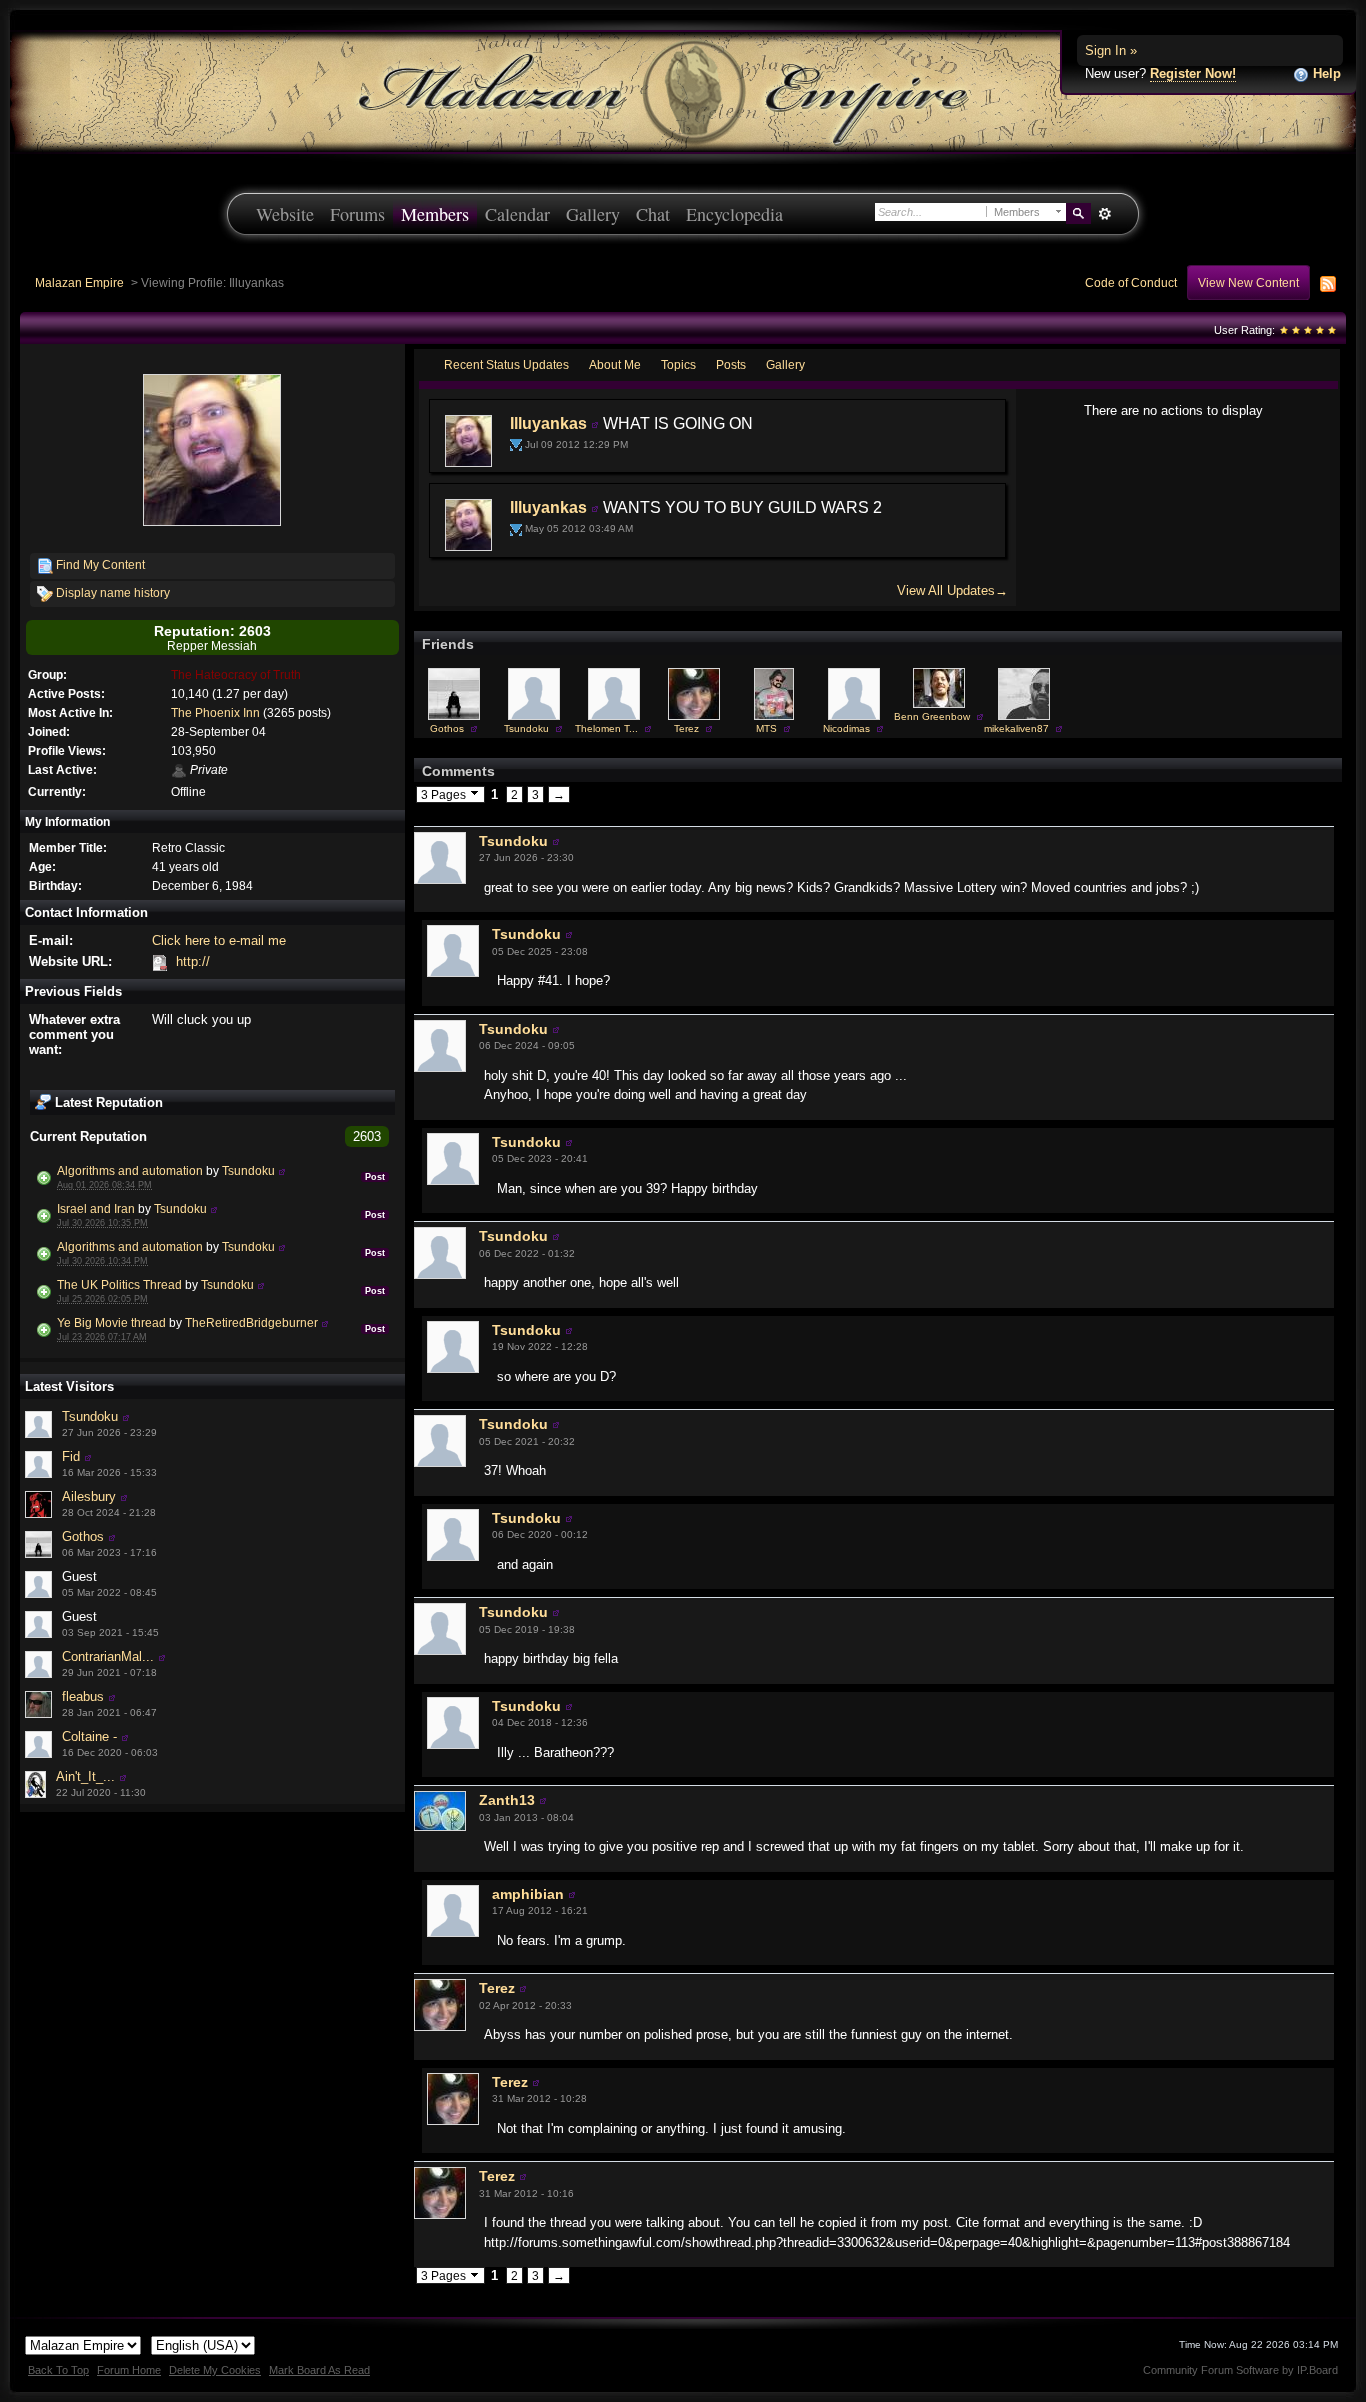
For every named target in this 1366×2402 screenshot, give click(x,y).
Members (435, 214)
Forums (357, 214)
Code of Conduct (1131, 282)
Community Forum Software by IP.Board (1240, 2370)
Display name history (111, 592)
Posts (731, 364)
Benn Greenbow (932, 716)
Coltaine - (89, 1736)
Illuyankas (548, 423)
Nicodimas (846, 728)
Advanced (1104, 214)
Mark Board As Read (319, 2370)
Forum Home (129, 2370)
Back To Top (58, 2370)
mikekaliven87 (1016, 728)
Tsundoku (248, 1170)
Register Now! (1193, 73)
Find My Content (99, 564)
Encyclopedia (734, 214)
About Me (615, 364)
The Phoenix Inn (215, 712)
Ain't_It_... (85, 1776)
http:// (193, 961)
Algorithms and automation (130, 1170)
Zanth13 (507, 1800)
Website (285, 214)
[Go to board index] (683, 90)
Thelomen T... (606, 728)
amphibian (528, 1894)
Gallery (593, 214)
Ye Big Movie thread (111, 1322)
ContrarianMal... (108, 1656)
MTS (766, 728)
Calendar (517, 214)
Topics (678, 364)
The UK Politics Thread (119, 1284)
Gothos (83, 1536)
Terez (686, 728)
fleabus (83, 1696)
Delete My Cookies (215, 2370)
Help (1325, 73)
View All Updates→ (952, 590)
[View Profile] (282, 1170)
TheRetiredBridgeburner (251, 1322)
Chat (653, 214)
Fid (71, 1456)
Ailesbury (89, 1496)
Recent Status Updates (506, 364)
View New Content (1248, 282)
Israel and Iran (96, 1208)
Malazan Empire (79, 282)
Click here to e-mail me (219, 940)
